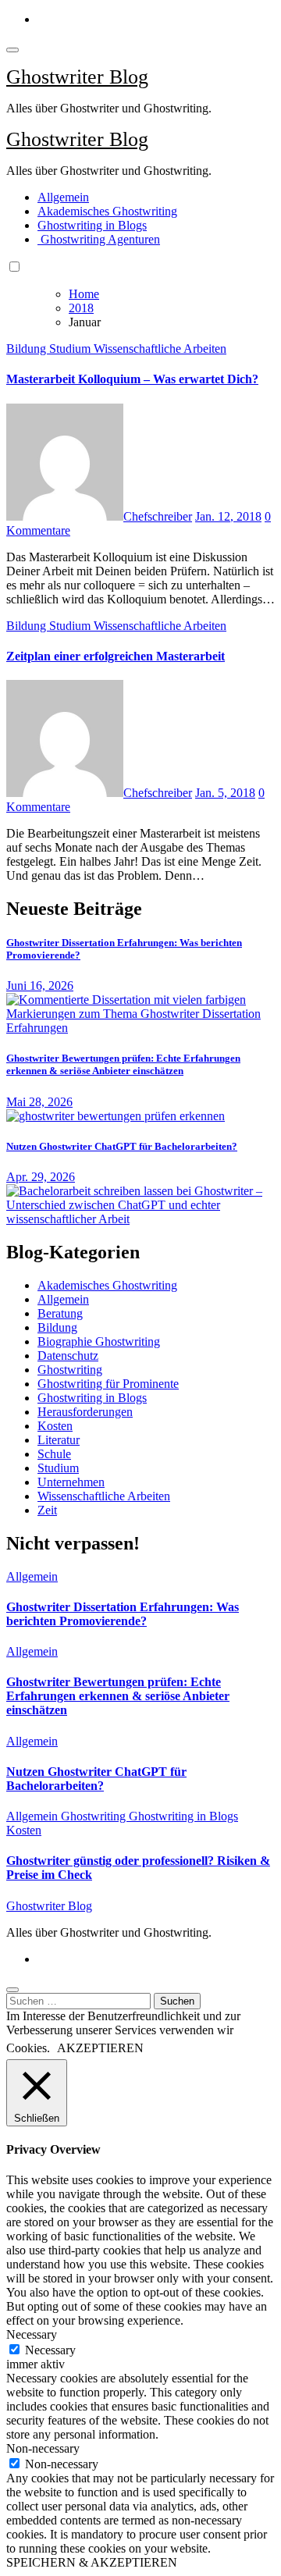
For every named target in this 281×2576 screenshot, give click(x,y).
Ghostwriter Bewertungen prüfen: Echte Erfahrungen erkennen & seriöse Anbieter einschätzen (123, 1064)
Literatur (59, 1440)
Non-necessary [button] (43, 2448)
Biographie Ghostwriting (99, 1341)
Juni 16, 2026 (40, 986)
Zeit (47, 1510)
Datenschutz (68, 1356)
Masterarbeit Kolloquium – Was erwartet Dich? (132, 379)
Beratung (60, 1313)
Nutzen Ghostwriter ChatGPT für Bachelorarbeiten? (122, 1146)
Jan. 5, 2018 (225, 793)
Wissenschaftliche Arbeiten (160, 349)
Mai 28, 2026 (39, 1102)
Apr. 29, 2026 (41, 1177)
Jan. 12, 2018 (228, 516)
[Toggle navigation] (12, 50)
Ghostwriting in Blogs (92, 225)
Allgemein (63, 197)
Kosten (55, 1426)
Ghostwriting (70, 1370)
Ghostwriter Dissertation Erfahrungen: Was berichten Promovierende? (123, 1614)
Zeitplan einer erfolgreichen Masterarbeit (116, 656)
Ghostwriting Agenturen (99, 239)
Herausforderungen (85, 1412)
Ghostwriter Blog (77, 77)
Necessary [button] (32, 2334)
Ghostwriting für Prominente (108, 1384)
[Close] (12, 1990)
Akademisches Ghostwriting (107, 211)
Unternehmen (71, 1482)
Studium (71, 349)
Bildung (28, 349)
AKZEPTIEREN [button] (100, 2048)
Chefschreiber (158, 516)
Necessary (50, 2350)
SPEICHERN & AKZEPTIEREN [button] (92, 2562)
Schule (54, 1454)
